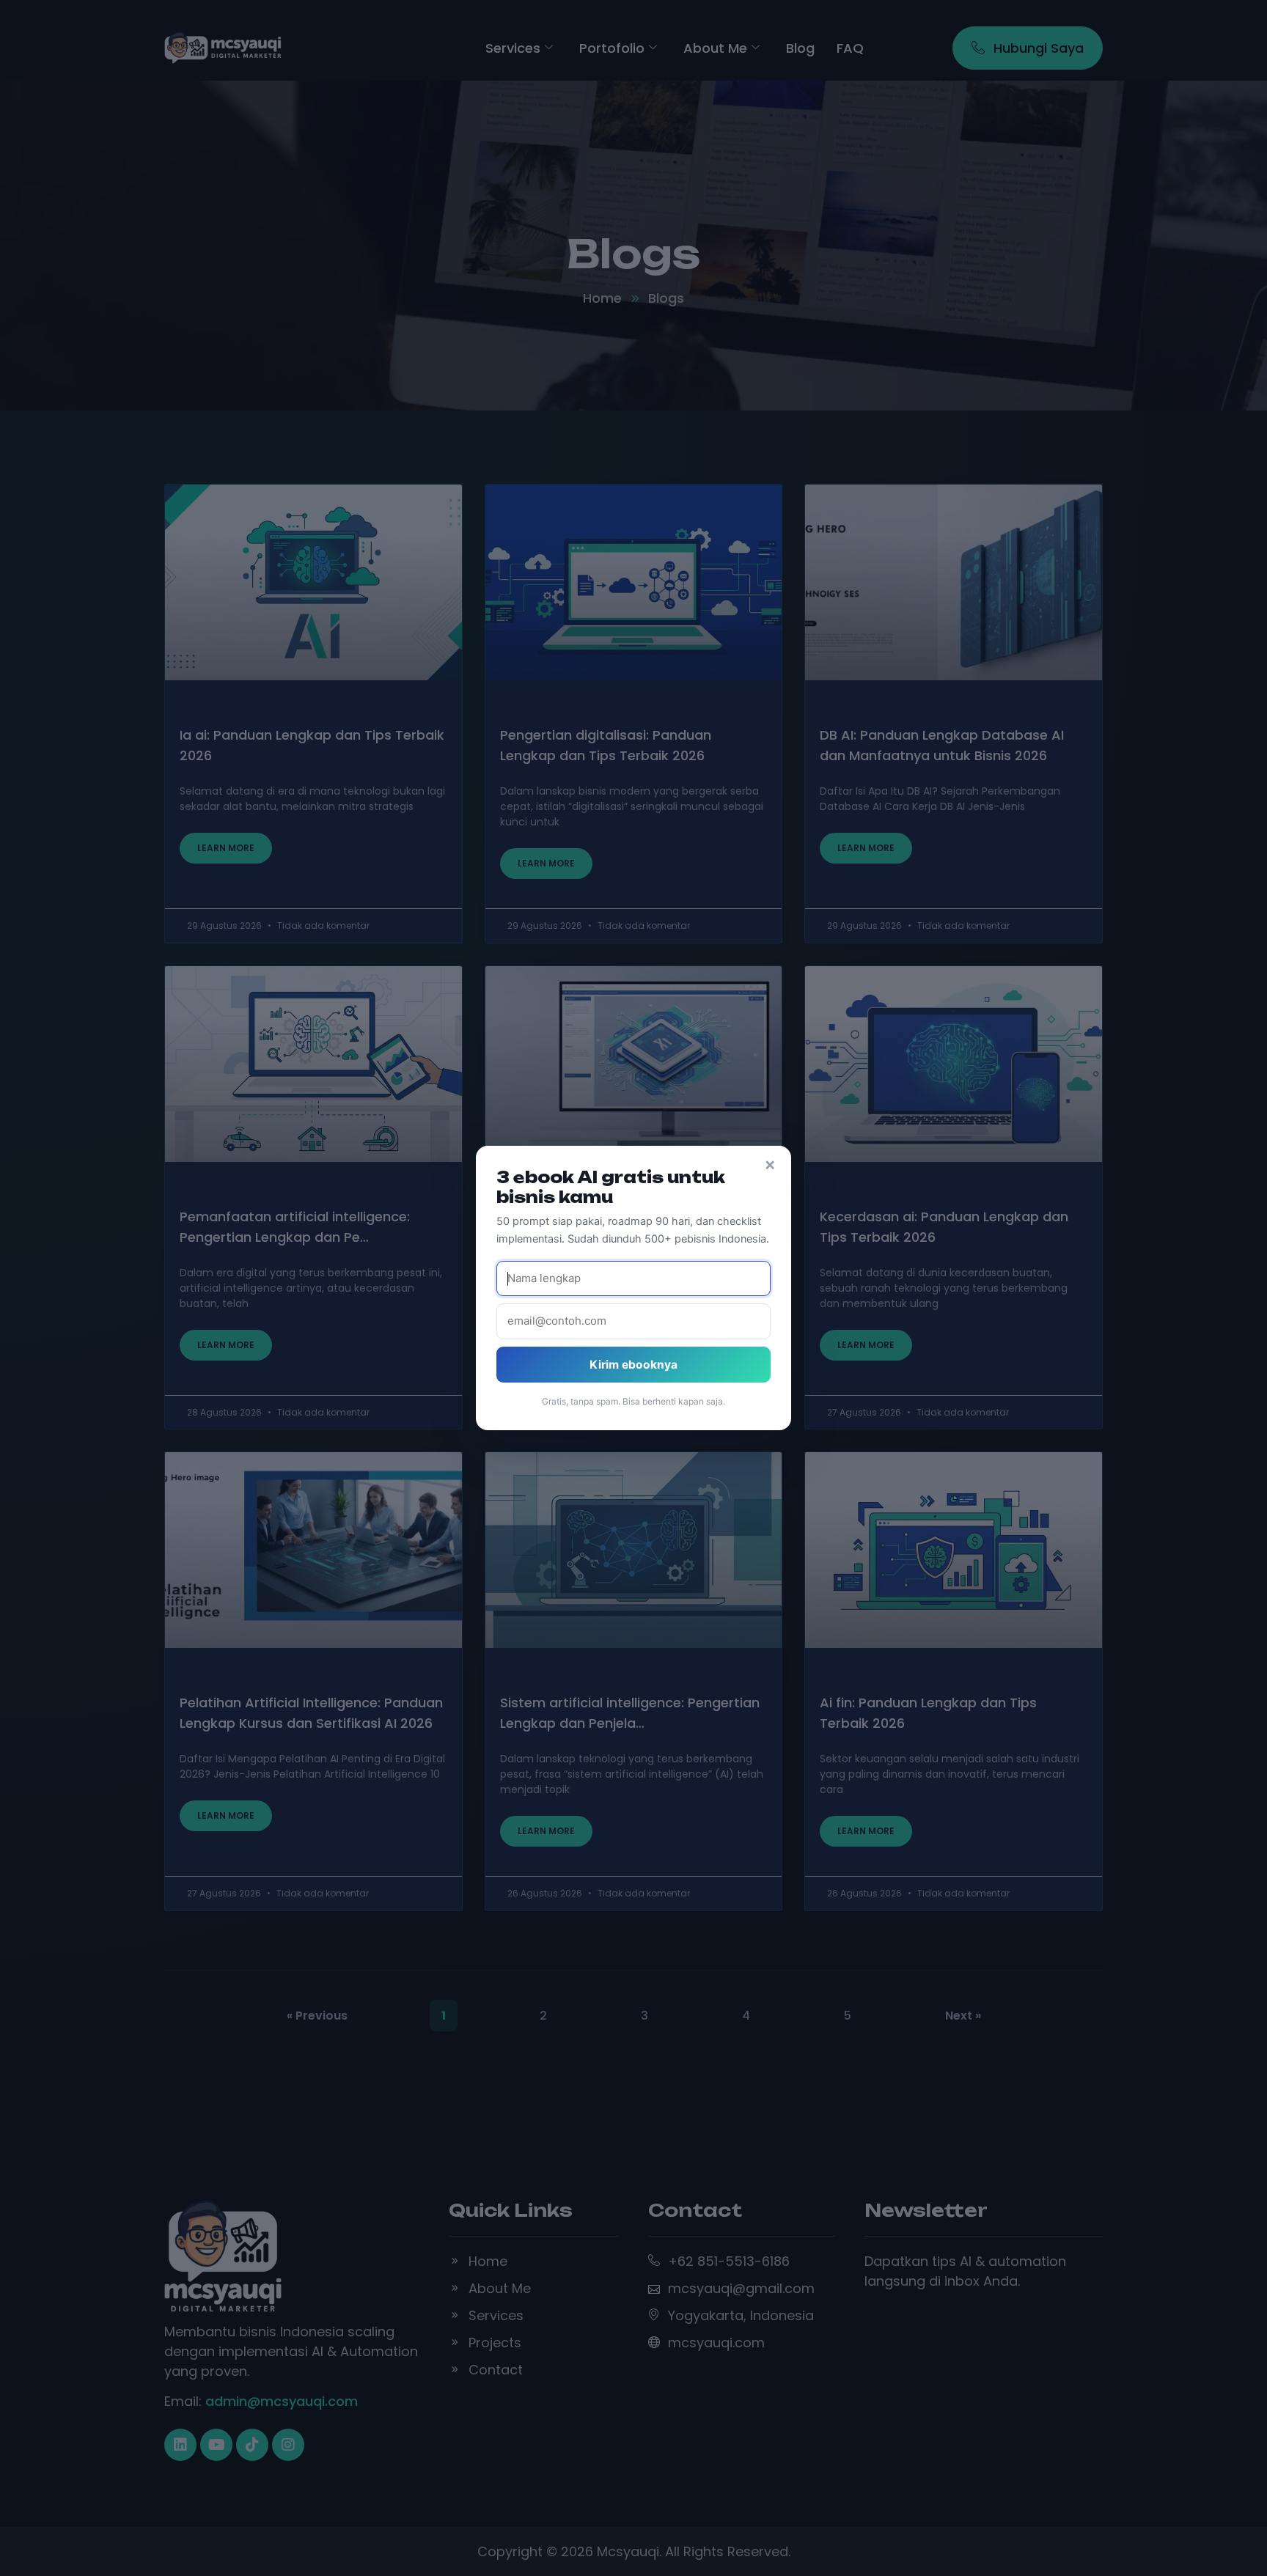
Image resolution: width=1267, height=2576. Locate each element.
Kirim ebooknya (633, 1365)
